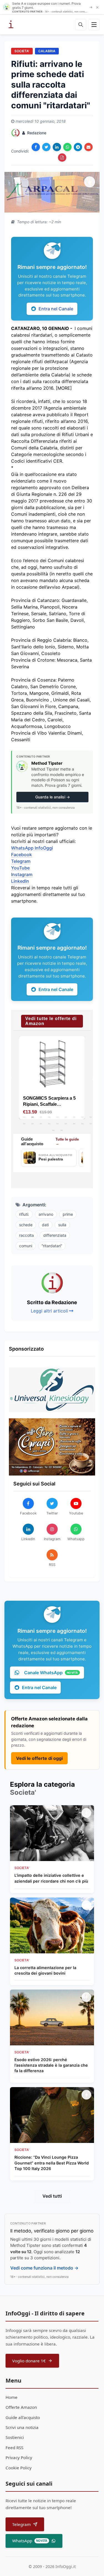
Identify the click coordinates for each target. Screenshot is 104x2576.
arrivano (46, 1214)
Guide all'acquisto (23, 2417)
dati (45, 1225)
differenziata (55, 1235)
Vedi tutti (52, 2196)
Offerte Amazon (21, 2407)
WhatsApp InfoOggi (32, 848)
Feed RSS (14, 2447)
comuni (26, 1246)
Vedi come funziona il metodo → (44, 2268)
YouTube (20, 868)
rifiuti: (24, 1214)
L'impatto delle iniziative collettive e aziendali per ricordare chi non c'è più (51, 1878)
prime (68, 1214)
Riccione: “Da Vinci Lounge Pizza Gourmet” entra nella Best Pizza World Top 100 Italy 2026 (52, 2163)
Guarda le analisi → (53, 797)
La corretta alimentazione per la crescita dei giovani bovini (45, 1970)
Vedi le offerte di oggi (39, 1758)
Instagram (22, 874)
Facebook (21, 855)
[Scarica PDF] (62, 158)
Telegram (21, 861)
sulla (62, 1225)
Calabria (47, 51)
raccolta (26, 1235)
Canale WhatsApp (51, 1673)
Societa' (22, 51)
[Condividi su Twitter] (46, 147)
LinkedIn (20, 881)
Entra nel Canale (56, 309)
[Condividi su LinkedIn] (57, 147)
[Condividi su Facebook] (36, 147)
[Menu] (94, 25)
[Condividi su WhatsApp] (67, 147)
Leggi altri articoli (49, 1311)
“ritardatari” (52, 1246)
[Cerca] (81, 25)
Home (12, 2397)
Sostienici (15, 2437)
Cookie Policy (19, 2468)
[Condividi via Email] (88, 147)
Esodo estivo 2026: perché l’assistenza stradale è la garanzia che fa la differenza (51, 2065)
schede (26, 1225)
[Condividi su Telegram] (78, 147)
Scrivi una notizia (22, 2427)
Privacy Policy (19, 2457)
